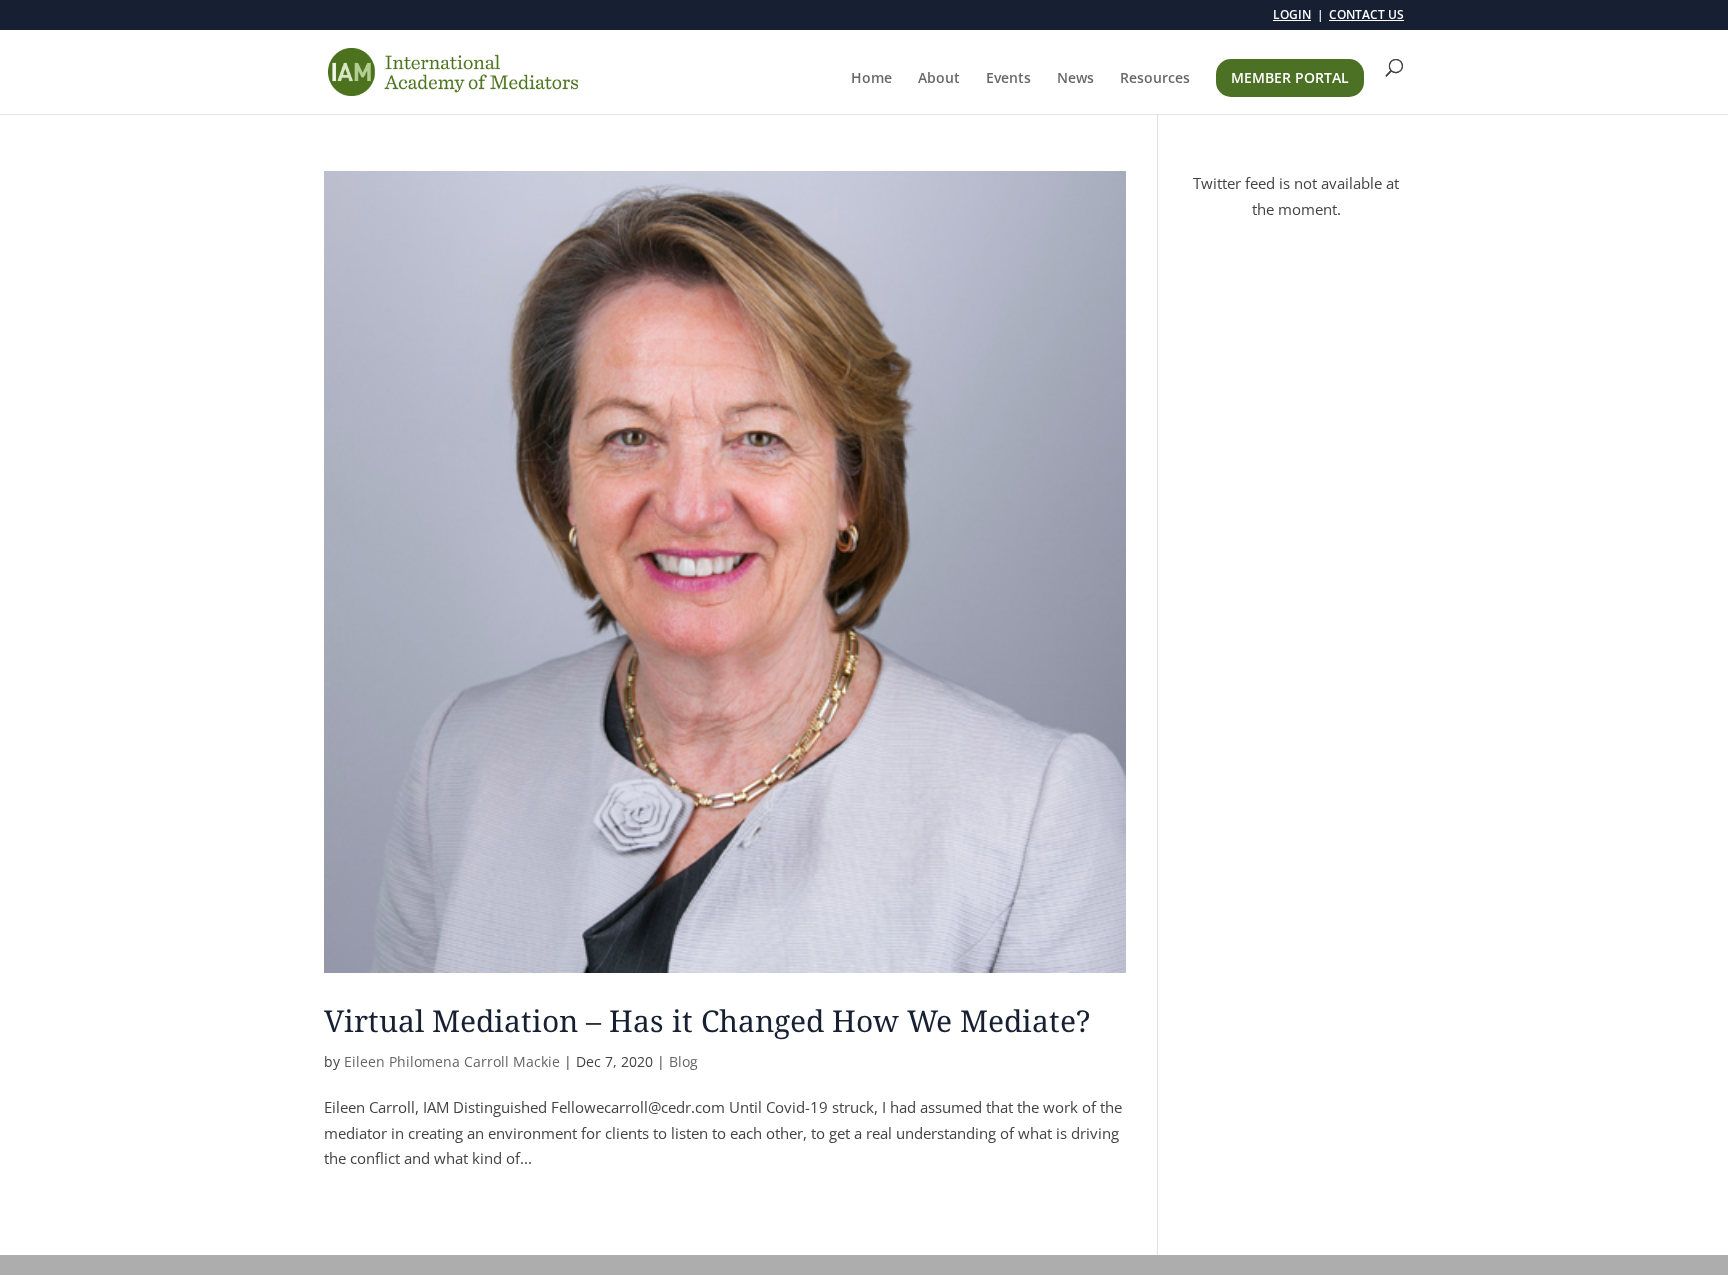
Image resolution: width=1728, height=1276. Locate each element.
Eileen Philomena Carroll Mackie (452, 1061)
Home (871, 79)
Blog (683, 1061)
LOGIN (1292, 16)
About (939, 79)
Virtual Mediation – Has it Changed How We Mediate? (707, 1020)
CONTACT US (1366, 16)
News (1075, 79)
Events (1008, 79)
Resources (1155, 79)
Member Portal (1290, 77)
